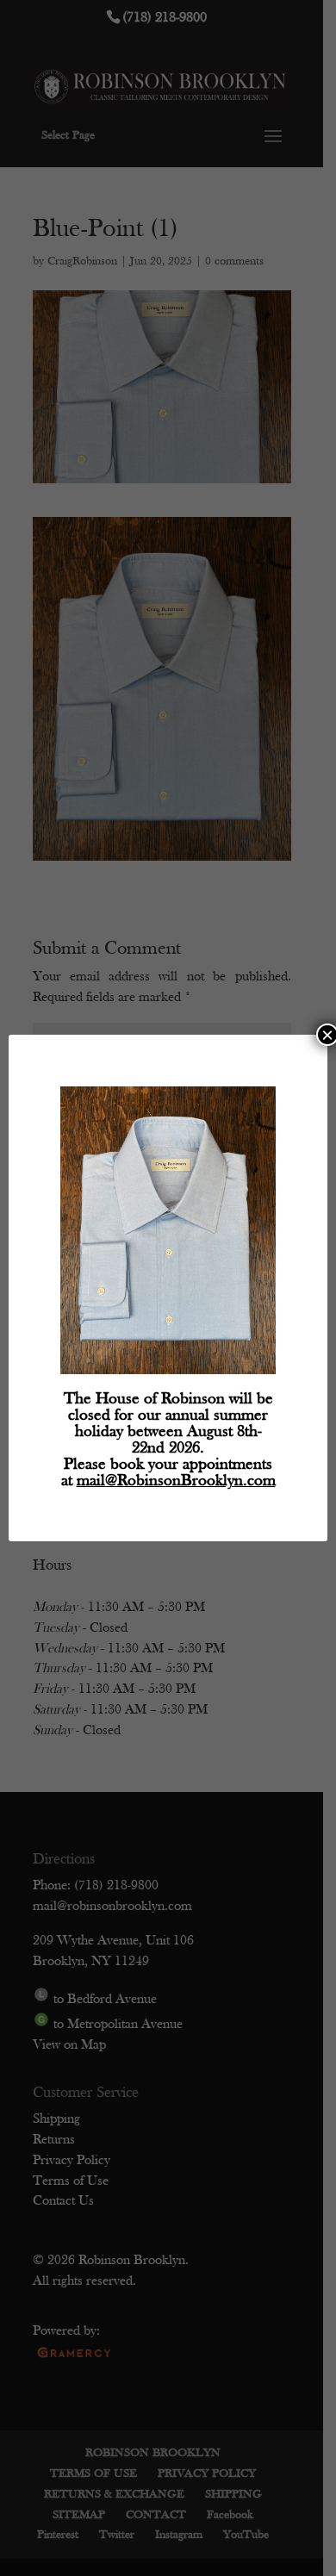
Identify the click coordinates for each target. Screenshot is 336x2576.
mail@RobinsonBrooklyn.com (176, 1481)
